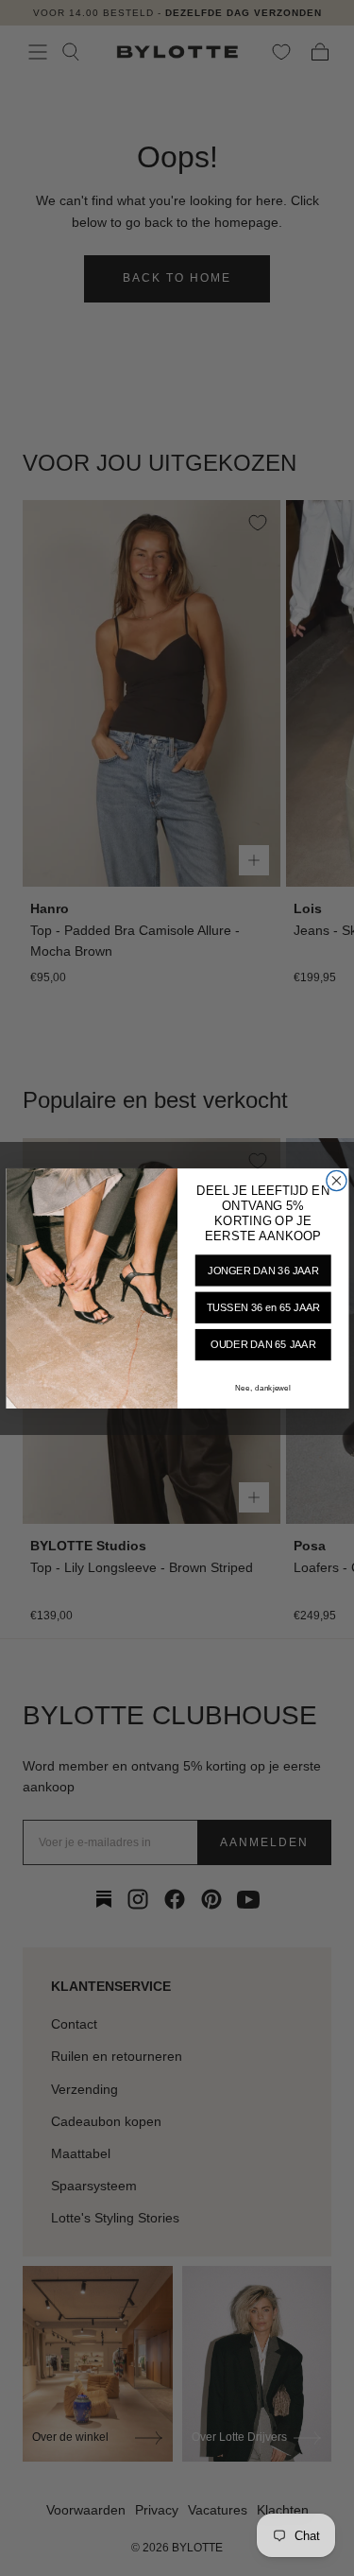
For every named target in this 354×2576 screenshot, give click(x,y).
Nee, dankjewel (263, 1388)
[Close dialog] (336, 1180)
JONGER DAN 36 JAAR (263, 1271)
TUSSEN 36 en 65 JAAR (262, 1307)
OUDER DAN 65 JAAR (263, 1344)
